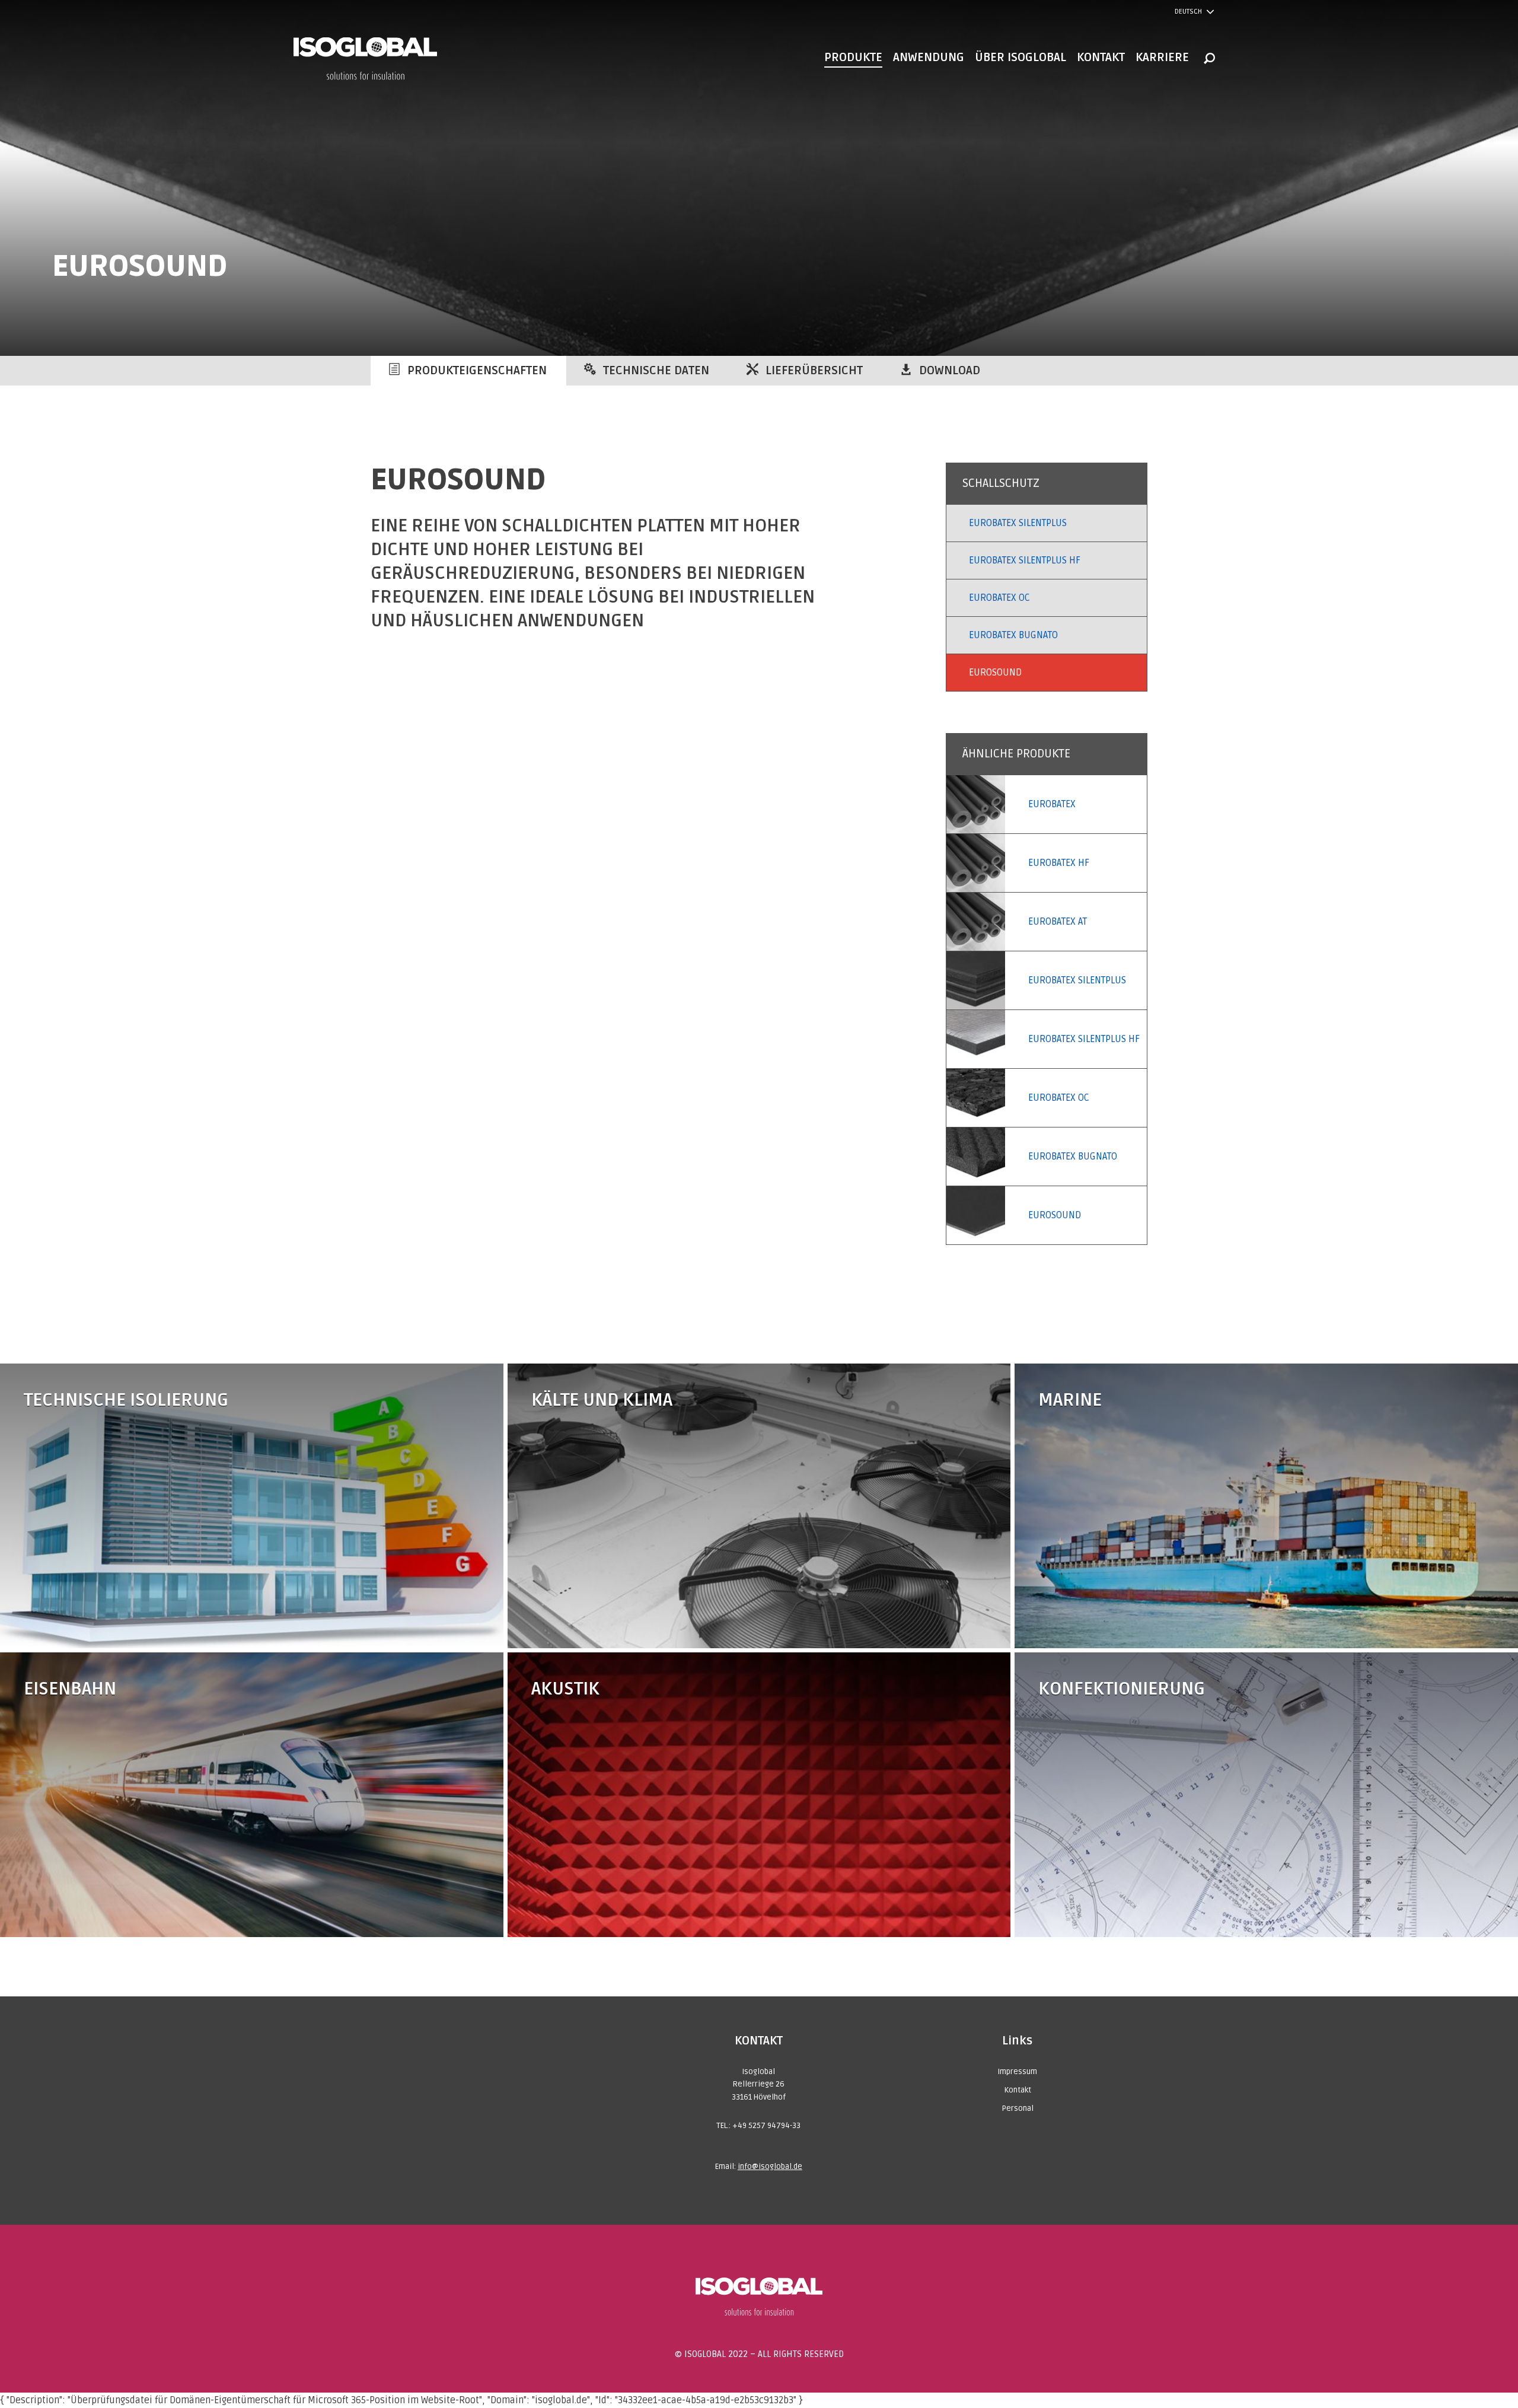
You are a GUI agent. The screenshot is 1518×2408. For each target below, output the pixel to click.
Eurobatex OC (999, 598)
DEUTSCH (1188, 12)
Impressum (1017, 2072)
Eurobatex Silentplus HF (1025, 560)
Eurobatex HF (1059, 863)
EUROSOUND (995, 673)
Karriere (1162, 58)
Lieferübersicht (814, 371)
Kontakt (1101, 58)
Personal (1018, 2108)
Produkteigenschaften (477, 371)
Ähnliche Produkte (1016, 754)
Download (950, 371)
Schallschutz (1001, 483)
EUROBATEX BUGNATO (1013, 635)
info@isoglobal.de (770, 2167)
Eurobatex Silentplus (1018, 523)
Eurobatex (1052, 804)
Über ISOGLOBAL (1020, 58)
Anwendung (929, 58)
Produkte (853, 58)
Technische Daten (656, 371)
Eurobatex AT (1058, 922)
